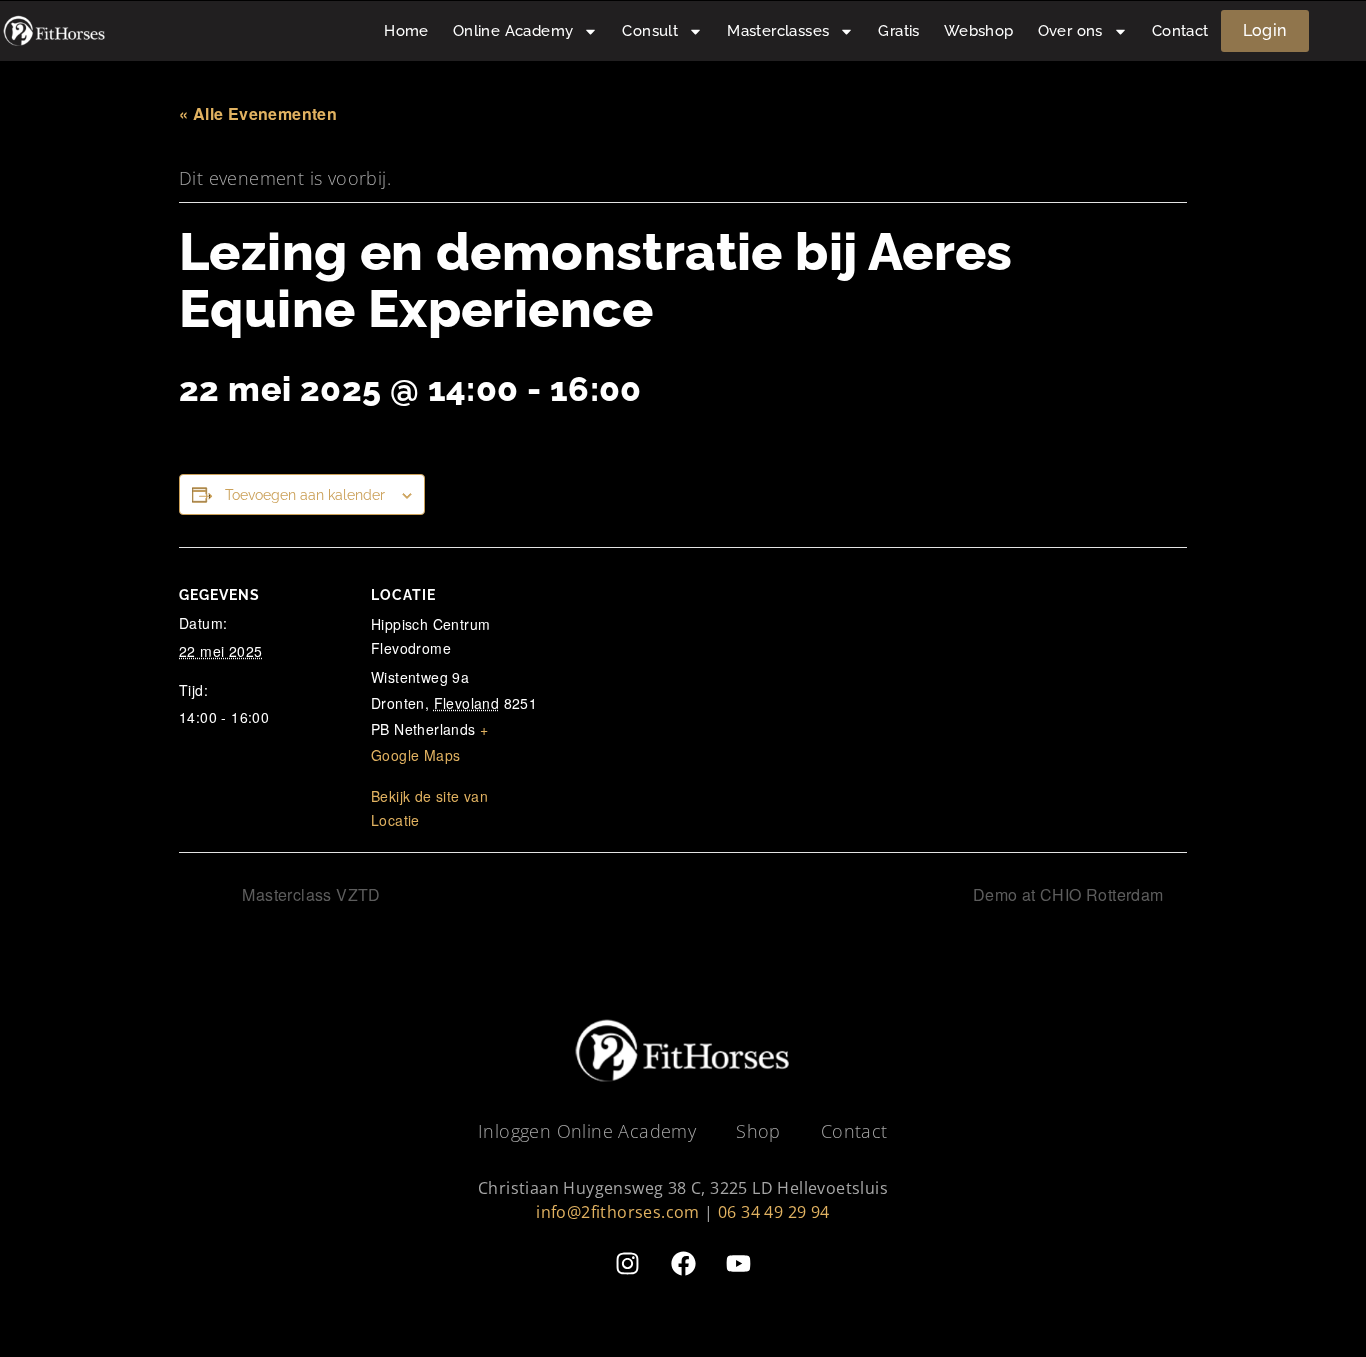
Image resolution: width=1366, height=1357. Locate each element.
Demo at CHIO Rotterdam (1070, 894)
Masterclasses (778, 31)
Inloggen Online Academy (587, 1131)
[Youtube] (738, 1264)
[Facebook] (683, 1264)
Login (1265, 30)
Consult (650, 31)
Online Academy (513, 31)
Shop (758, 1131)
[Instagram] (628, 1264)
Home (406, 31)
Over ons (1070, 31)
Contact (1180, 31)
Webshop (979, 31)
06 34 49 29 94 (774, 1212)
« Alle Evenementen (258, 113)
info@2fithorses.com (618, 1212)
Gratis (898, 31)
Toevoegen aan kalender (305, 495)
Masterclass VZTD (309, 894)
